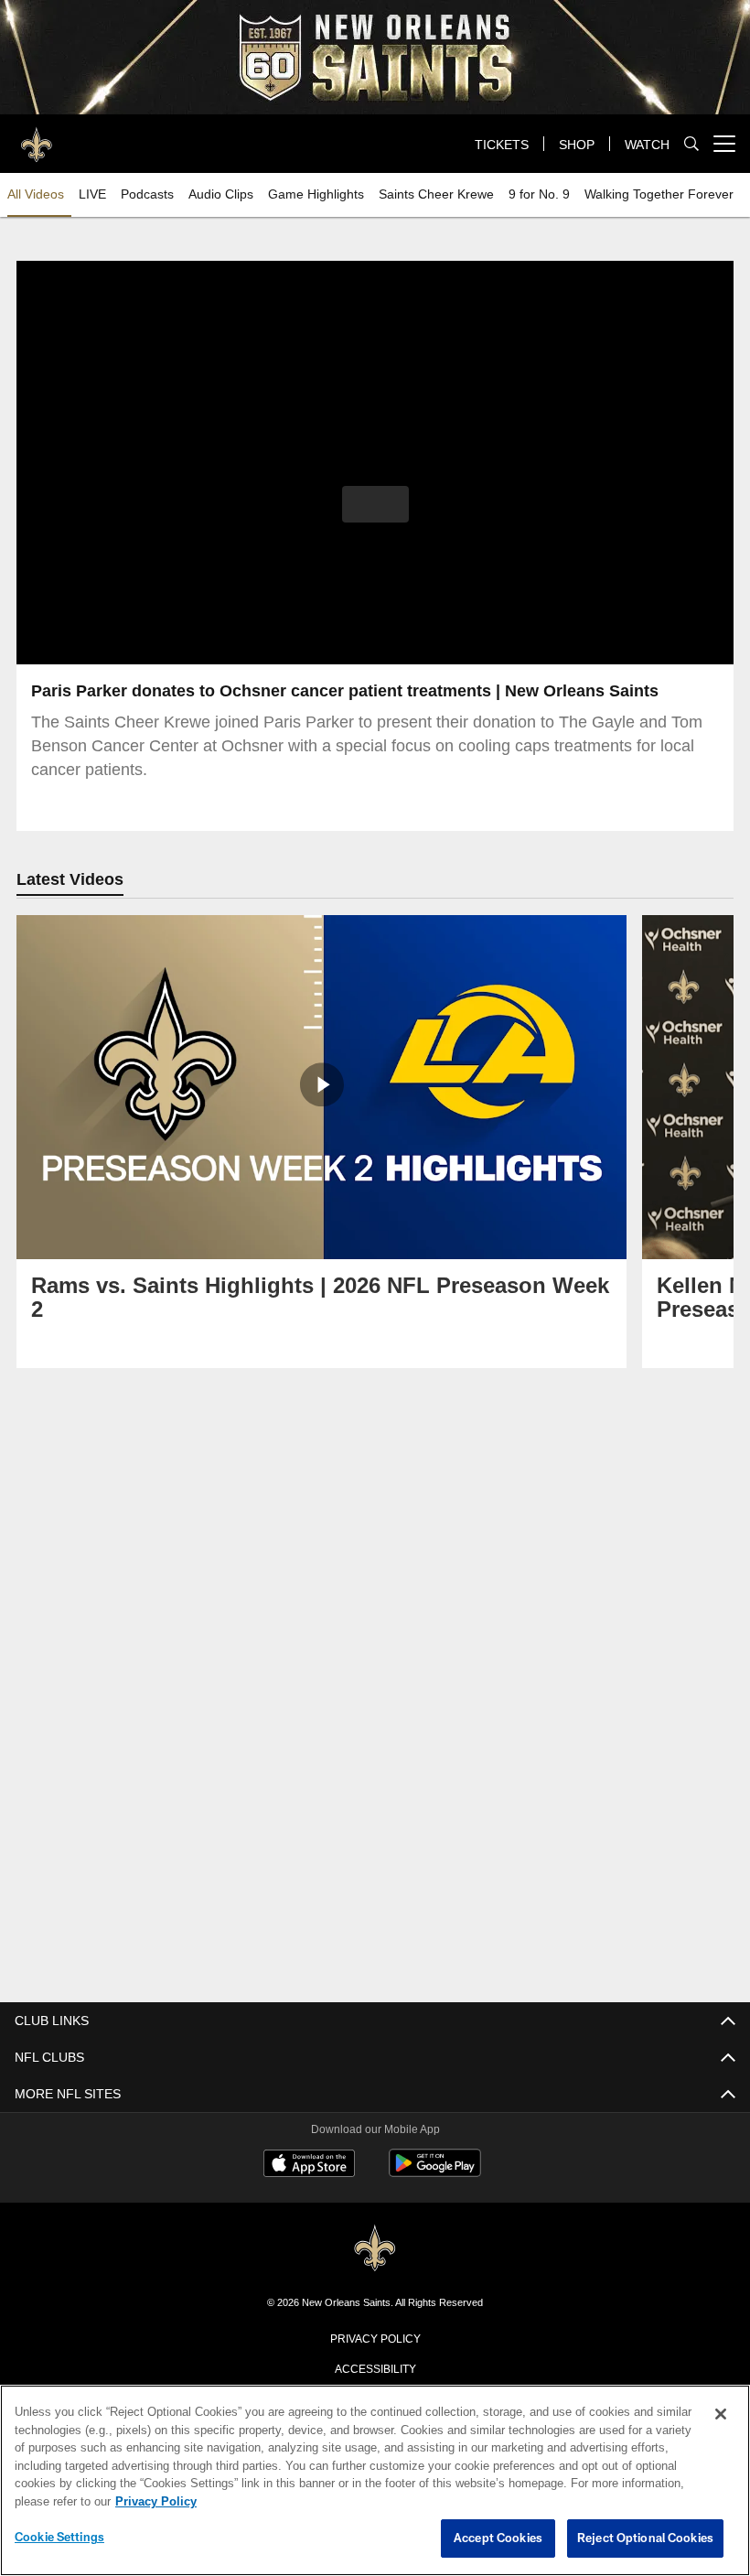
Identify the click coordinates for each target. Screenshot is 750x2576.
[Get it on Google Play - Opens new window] (435, 2171)
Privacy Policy (375, 2336)
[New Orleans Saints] (375, 2247)
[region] (375, 2481)
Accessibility (375, 2366)
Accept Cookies (498, 2538)
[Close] (721, 2415)
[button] (375, 504)
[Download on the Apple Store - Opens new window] (309, 2164)
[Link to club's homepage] (37, 136)
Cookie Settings (59, 2538)
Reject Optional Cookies (645, 2538)
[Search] (691, 144)
